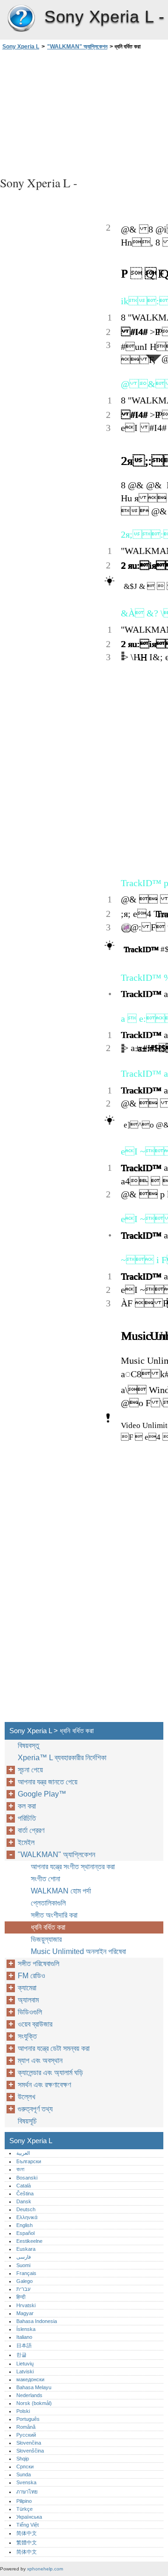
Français (26, 2273)
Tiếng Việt (28, 2525)
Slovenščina (30, 2451)
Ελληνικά (27, 2217)
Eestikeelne (29, 2241)
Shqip (23, 2459)
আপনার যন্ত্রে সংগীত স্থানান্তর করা (73, 1867)
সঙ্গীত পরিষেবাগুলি (38, 1964)
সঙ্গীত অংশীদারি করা (54, 1915)
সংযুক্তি (27, 2036)
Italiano (24, 2337)
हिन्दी (21, 2297)
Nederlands (29, 2395)
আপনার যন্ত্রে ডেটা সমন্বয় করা (54, 2048)
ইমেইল (26, 1842)
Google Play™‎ (42, 1794)
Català (24, 2186)
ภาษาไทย (27, 2492)
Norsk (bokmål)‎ (34, 2403)
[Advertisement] (84, 112)
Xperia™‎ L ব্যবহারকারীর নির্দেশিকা (62, 1758)
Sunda (24, 2474)
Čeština (25, 2193)
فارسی (24, 2257)
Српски (25, 2467)
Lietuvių (25, 2364)
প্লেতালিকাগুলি (48, 1903)
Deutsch (26, 2209)
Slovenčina (29, 2443)
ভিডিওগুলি (30, 2012)
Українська (29, 2517)
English (24, 2225)
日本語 (24, 2345)
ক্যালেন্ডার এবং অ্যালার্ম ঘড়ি (50, 2073)
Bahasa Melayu (34, 2387)
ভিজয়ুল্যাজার (46, 1939)
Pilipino (24, 2501)
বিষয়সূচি (27, 2121)
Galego (24, 2281)
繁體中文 (27, 2542)
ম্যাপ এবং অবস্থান (40, 2060)
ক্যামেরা (27, 1988)
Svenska (26, 2482)
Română (26, 2427)
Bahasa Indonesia (37, 2321)
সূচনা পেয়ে (30, 1770)
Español (25, 2233)
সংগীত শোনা (45, 1879)
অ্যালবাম (28, 2000)
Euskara (26, 2249)
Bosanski (27, 2178)
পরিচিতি (27, 1818)
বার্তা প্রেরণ (31, 1830)
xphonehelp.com (45, 2569)
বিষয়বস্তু (28, 1746)
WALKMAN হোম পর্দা (61, 1891)
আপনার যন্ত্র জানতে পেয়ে (48, 1782)
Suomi (23, 2265)
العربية (23, 2153)
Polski (23, 2411)
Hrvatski (26, 2305)
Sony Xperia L (21, 19)
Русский (26, 2435)
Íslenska (26, 2329)
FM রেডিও (31, 1976)
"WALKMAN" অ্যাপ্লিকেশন (77, 47)
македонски (30, 2379)
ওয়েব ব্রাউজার (35, 2024)
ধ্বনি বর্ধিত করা (48, 1927)
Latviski (25, 2371)
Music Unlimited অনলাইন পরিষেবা (78, 1951)
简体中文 (27, 2533)
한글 (21, 2355)
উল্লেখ (26, 2097)
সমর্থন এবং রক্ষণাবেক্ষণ (44, 2085)
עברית (23, 2289)
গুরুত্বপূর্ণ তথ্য (35, 2109)
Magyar (25, 2313)
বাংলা (20, 2169)
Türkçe (24, 2509)
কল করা (27, 1806)
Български (29, 2161)
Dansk (24, 2201)
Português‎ (28, 2419)
